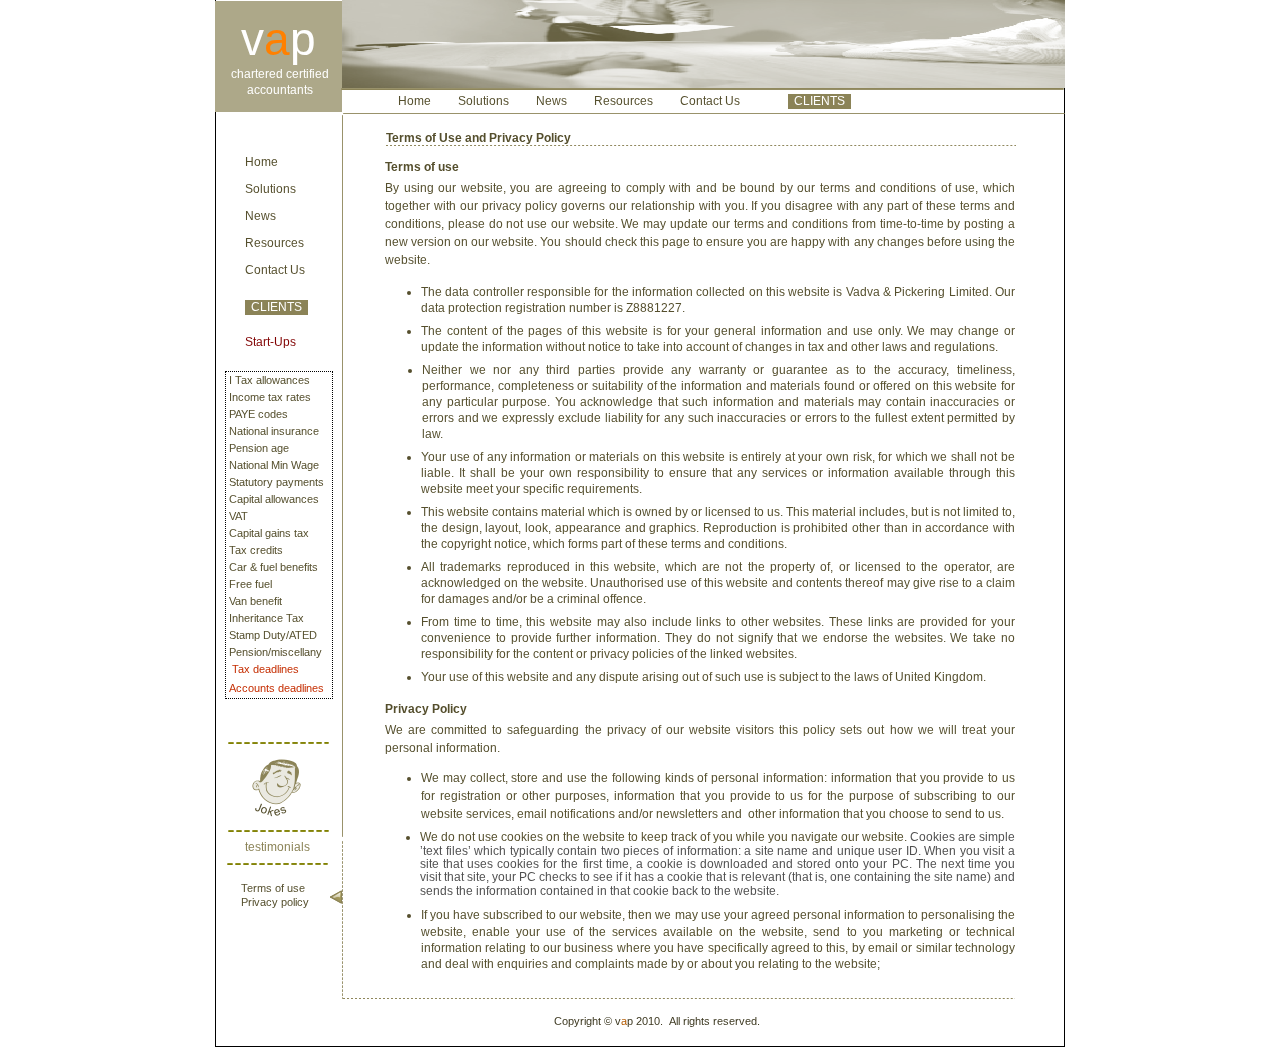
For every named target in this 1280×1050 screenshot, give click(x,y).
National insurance (274, 431)
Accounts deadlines (276, 688)
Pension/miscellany (275, 652)
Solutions (270, 189)
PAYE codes (258, 414)
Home (261, 162)
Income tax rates (270, 397)
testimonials (277, 847)
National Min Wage (274, 465)
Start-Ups (270, 342)
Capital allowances (274, 499)
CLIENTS (276, 307)
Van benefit (255, 601)
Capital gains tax (269, 533)
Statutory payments (276, 482)
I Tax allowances (269, 380)
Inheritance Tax (266, 618)
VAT (238, 516)
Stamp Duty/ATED (273, 635)
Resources (274, 243)
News (260, 216)
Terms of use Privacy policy (275, 895)
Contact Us (275, 270)
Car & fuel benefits (273, 567)
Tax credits (256, 550)
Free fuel (250, 584)
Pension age (259, 448)
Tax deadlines (265, 669)
